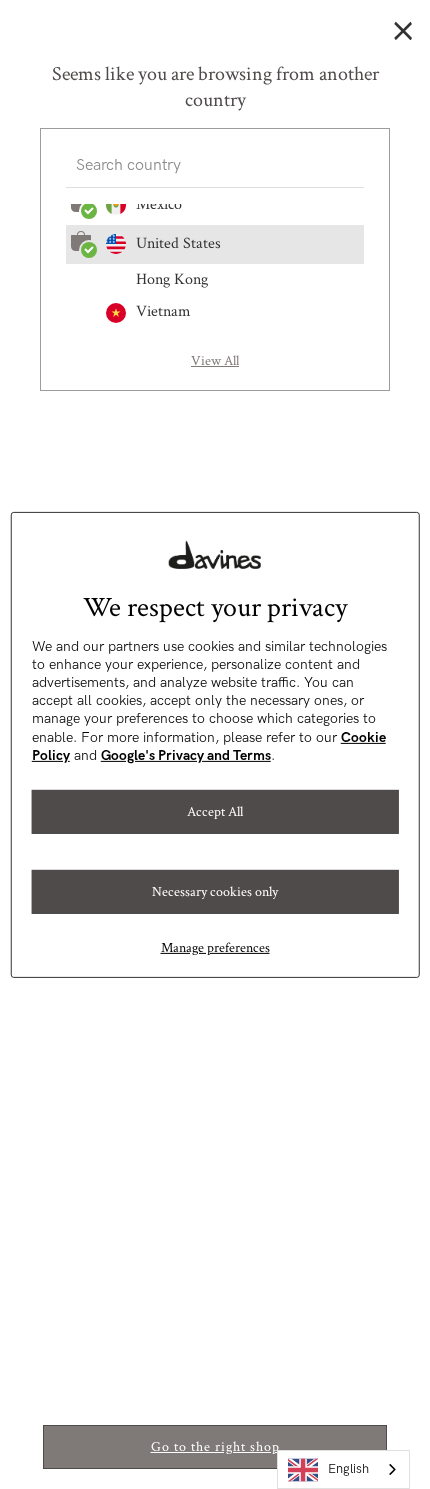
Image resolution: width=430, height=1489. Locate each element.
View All (215, 361)
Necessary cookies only (215, 891)
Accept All (215, 811)
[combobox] (343, 1469)
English (348, 1469)
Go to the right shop (215, 1447)
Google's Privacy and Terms (186, 755)
